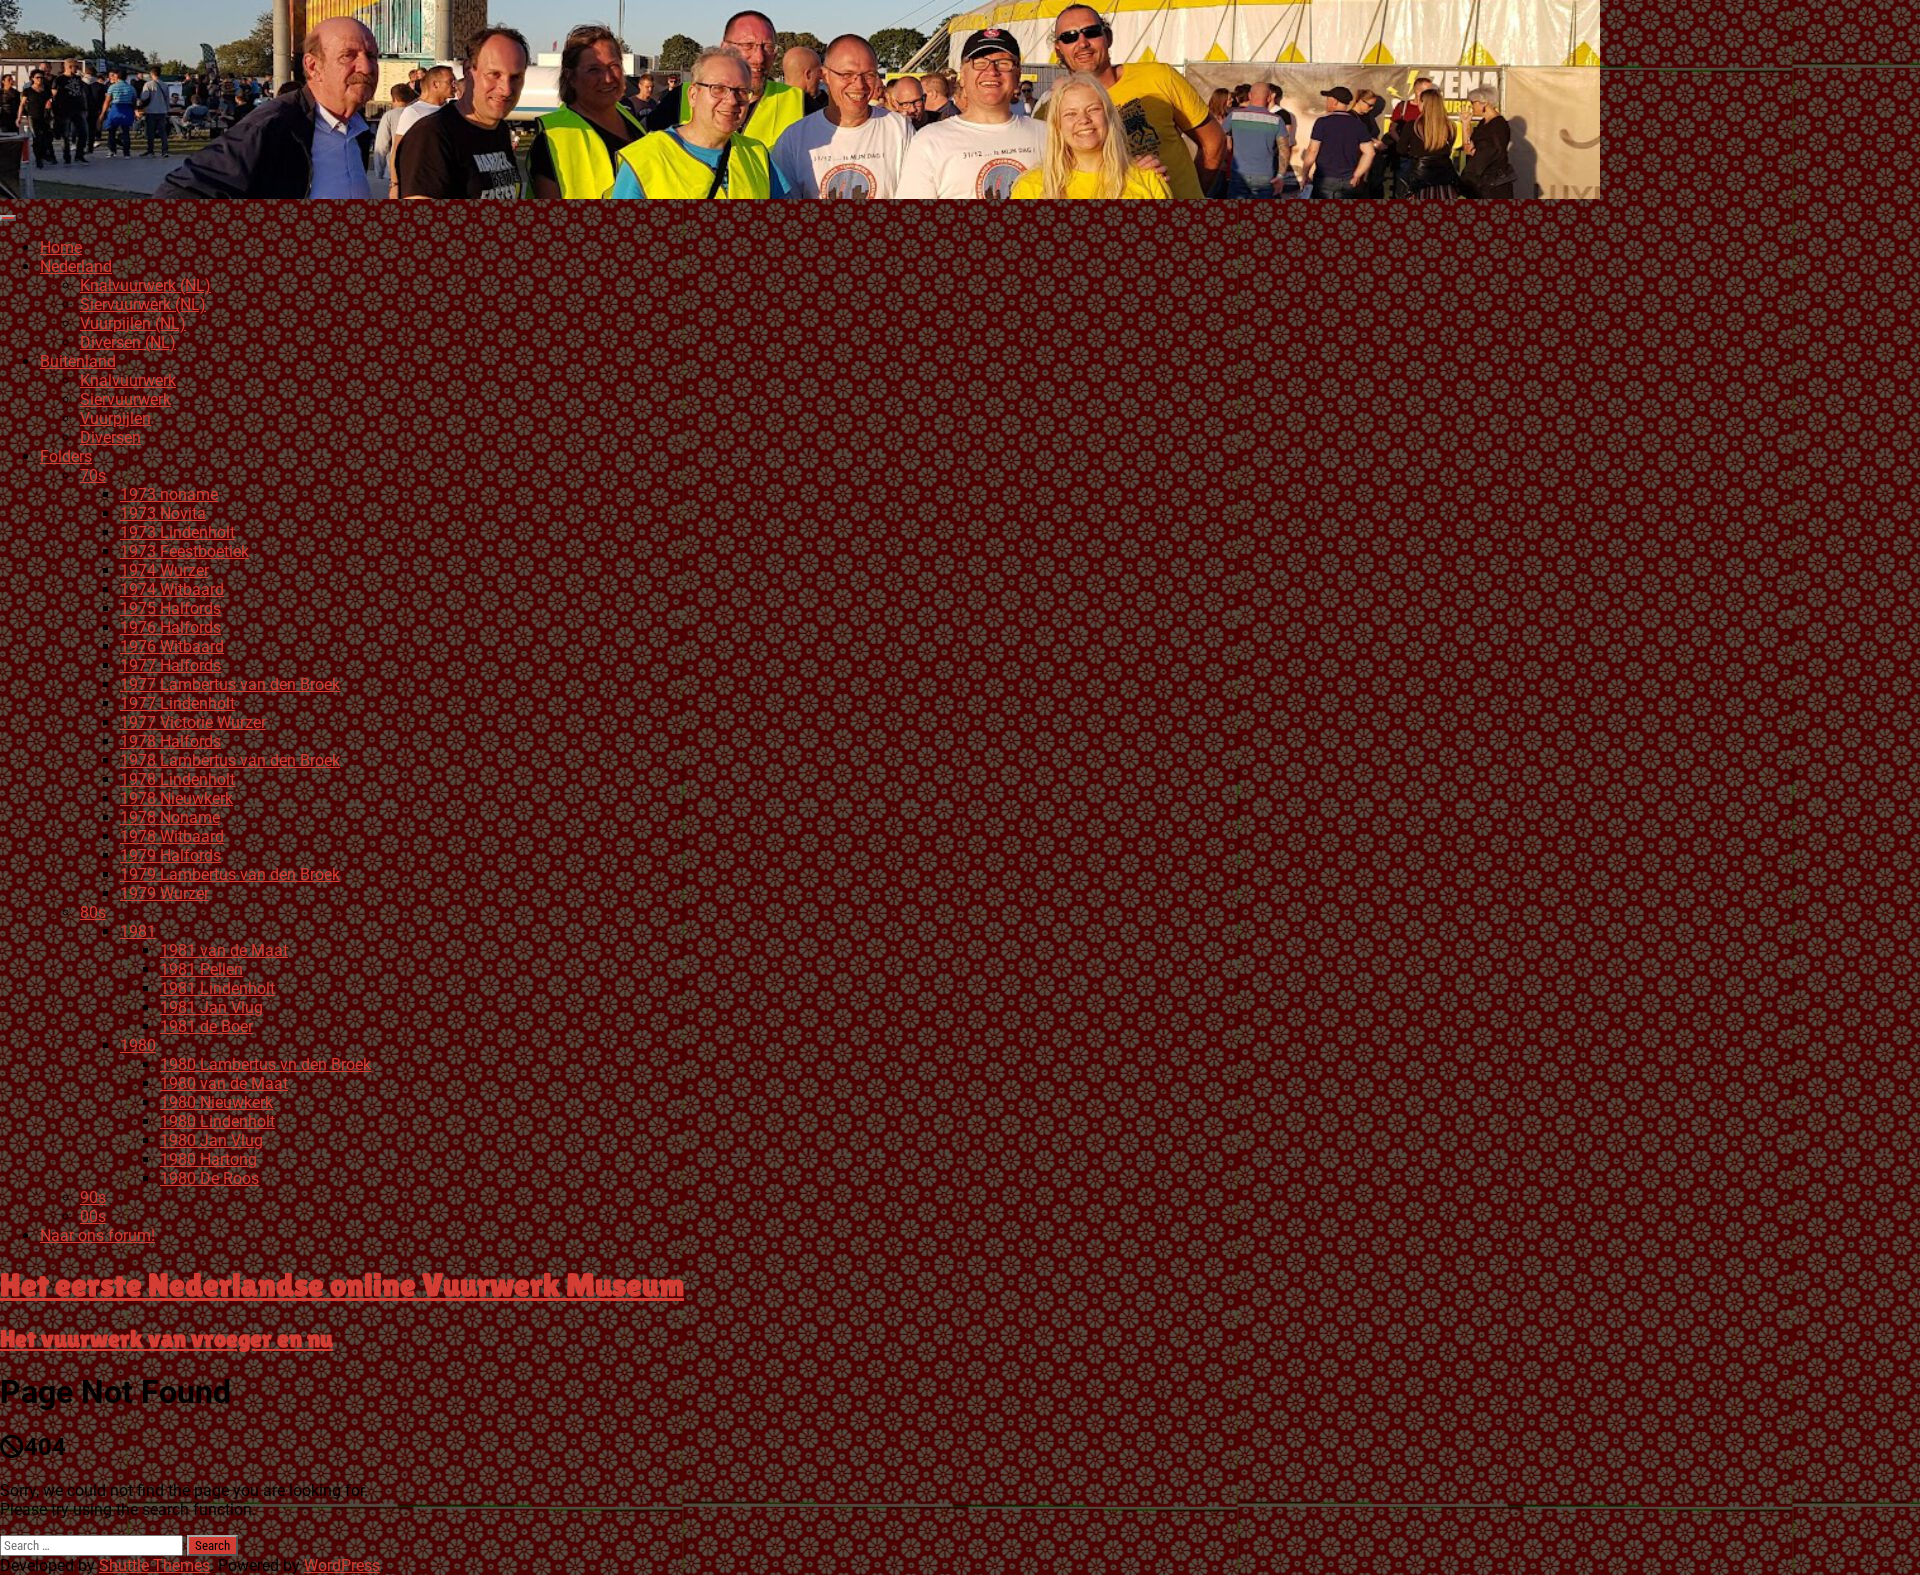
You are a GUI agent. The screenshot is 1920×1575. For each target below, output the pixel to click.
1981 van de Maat (224, 950)
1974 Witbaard (172, 589)
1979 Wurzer (164, 893)
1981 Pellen (201, 969)
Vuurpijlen (115, 418)
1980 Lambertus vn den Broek (265, 1064)
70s (93, 475)
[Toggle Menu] (8, 218)
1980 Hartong (208, 1159)
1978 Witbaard (172, 836)
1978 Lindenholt (177, 779)
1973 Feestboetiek (184, 551)
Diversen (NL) (128, 342)
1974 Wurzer (164, 570)
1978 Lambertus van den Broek (230, 760)
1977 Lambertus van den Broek (230, 684)
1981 (138, 931)
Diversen (110, 437)
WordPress (342, 1565)
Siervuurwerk (125, 399)
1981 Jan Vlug (211, 1007)
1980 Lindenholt (217, 1121)
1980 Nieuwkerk (216, 1102)
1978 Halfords (170, 741)
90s (93, 1197)
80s (93, 912)
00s (93, 1216)
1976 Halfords (170, 627)
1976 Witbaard (172, 646)
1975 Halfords (170, 608)
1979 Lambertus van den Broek (230, 874)
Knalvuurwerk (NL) (145, 285)
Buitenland (78, 361)
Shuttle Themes (154, 1565)
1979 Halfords (170, 855)
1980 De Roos (209, 1178)
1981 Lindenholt (217, 988)
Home (61, 247)
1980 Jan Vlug (211, 1140)
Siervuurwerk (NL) (143, 304)
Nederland (76, 266)
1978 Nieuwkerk (176, 798)
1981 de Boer (206, 1026)
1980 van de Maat (224, 1083)
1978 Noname (170, 817)
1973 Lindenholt (177, 532)
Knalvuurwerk (128, 380)
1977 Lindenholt (177, 703)
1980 (138, 1045)
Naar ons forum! (97, 1235)
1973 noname (169, 494)
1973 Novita (163, 513)
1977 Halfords (170, 665)
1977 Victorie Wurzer (193, 722)
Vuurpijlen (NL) (133, 323)
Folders (66, 456)
